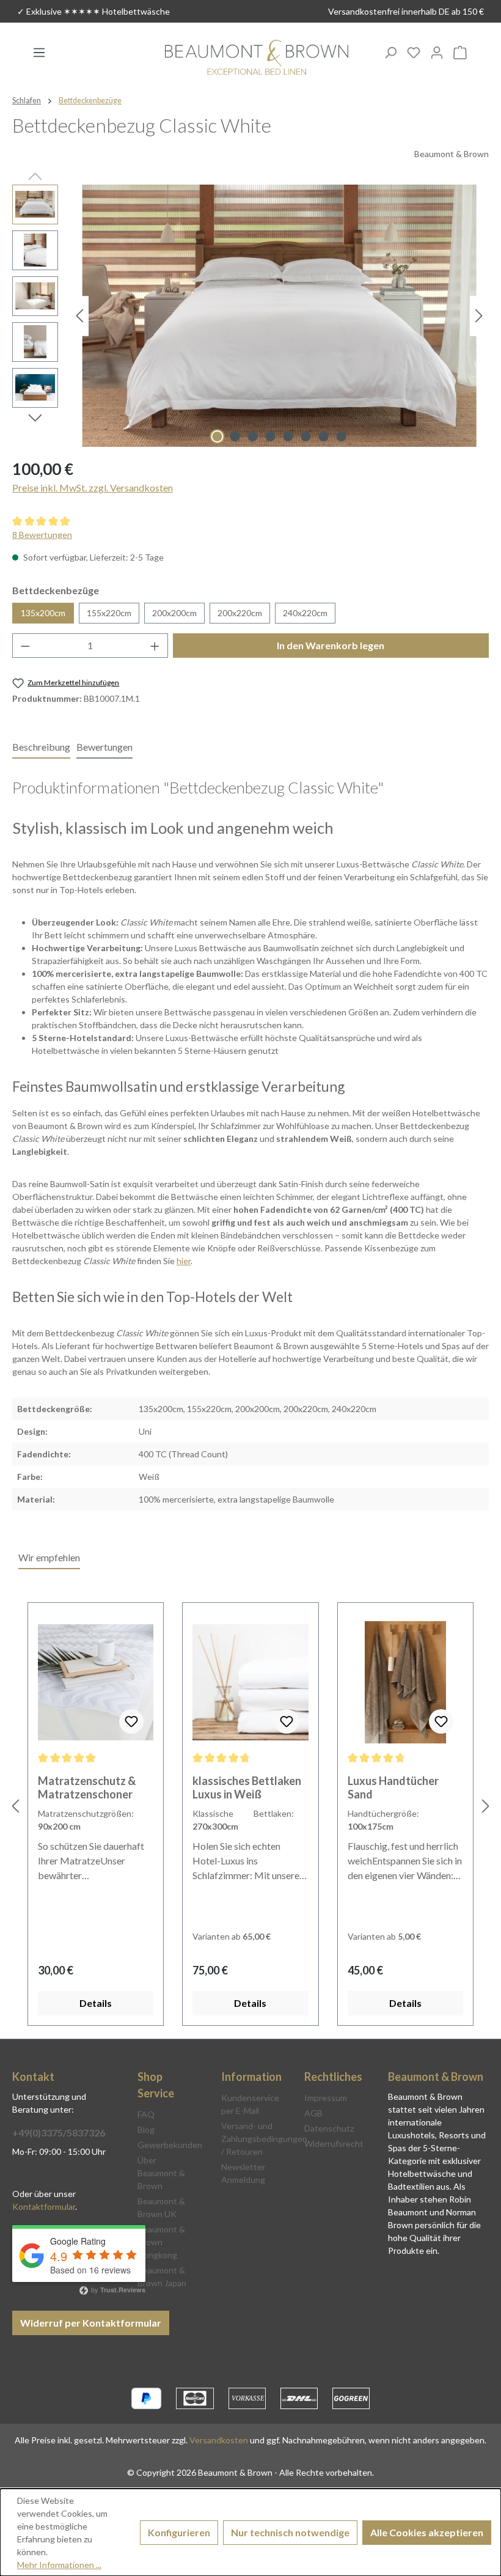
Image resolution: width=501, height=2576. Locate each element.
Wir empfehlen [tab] (49, 1557)
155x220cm (109, 613)
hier (184, 1261)
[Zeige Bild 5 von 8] (288, 436)
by (117, 2289)
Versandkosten (219, 2440)
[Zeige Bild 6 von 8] (306, 436)
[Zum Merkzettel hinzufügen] (131, 1721)
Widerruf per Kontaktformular (91, 2323)
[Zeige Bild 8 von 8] (342, 436)
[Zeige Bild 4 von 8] (271, 436)
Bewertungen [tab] (104, 747)
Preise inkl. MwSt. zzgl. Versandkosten (93, 488)
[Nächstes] (479, 316)
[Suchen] (390, 52)
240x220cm (305, 613)
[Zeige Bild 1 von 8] (218, 436)
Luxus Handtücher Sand (393, 1787)
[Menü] (39, 52)
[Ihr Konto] (437, 52)
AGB (313, 2113)
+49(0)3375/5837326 (59, 2133)
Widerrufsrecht (334, 2144)
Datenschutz (329, 2128)
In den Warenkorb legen (331, 645)
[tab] (41, 748)
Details (96, 2003)
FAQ (146, 2114)
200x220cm (240, 613)
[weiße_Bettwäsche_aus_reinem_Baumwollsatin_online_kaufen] (279, 316)
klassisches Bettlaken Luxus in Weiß (247, 1787)
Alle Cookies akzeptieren (427, 2532)
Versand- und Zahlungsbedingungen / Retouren (264, 2139)
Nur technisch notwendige (290, 2532)
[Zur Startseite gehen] (257, 58)
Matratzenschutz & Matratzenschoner (87, 1787)
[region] (250, 316)
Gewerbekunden (170, 2145)
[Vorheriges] (79, 316)
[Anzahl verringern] (25, 646)
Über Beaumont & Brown (161, 2173)
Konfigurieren (179, 2532)
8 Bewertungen (42, 535)
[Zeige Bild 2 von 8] (235, 436)
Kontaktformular (44, 2206)
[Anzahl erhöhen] (155, 646)
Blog (146, 2129)
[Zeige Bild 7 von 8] (324, 436)
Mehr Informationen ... (59, 2565)
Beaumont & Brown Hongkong (161, 2242)
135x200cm (43, 613)
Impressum (326, 2098)
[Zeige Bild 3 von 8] (253, 436)
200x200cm (174, 613)
